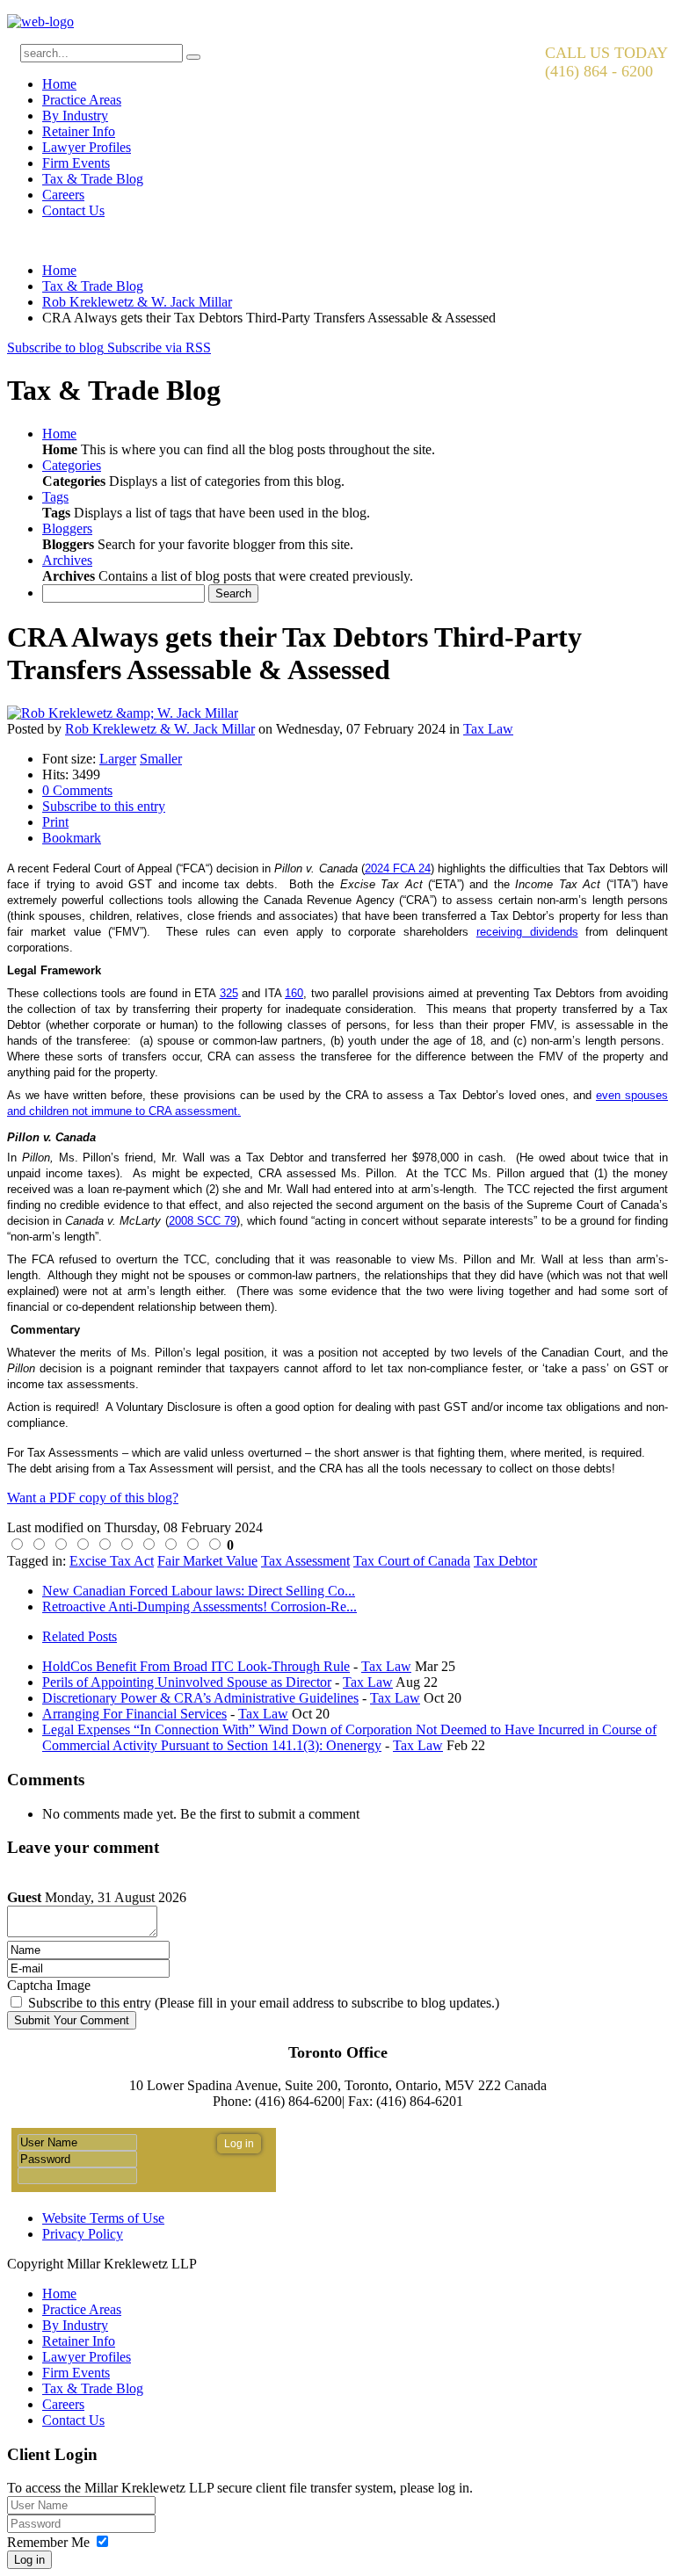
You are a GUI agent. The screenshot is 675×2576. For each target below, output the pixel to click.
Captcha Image (49, 1985)
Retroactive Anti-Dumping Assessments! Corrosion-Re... (200, 1606)
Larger (118, 759)
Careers (63, 195)
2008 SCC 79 (203, 1221)
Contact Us (73, 210)
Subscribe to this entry (104, 806)
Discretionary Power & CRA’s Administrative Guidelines (200, 1698)
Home (59, 84)
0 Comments (77, 790)
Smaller (161, 759)
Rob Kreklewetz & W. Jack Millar (137, 302)
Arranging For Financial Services (134, 1714)
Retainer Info (79, 131)
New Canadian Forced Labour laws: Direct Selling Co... (199, 1591)
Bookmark (72, 838)
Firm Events (76, 163)
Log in (29, 2560)
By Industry (75, 116)
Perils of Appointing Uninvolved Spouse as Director (187, 1682)
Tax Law (488, 729)
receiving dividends (527, 932)
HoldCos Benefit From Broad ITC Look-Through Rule (196, 1666)
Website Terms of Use (103, 2218)
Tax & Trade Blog (93, 179)
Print (55, 822)
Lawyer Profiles (87, 147)
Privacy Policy (83, 2234)
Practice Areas (82, 100)
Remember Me (48, 2542)
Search (233, 593)
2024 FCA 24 (398, 868)
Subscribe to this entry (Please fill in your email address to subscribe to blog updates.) (264, 2003)
